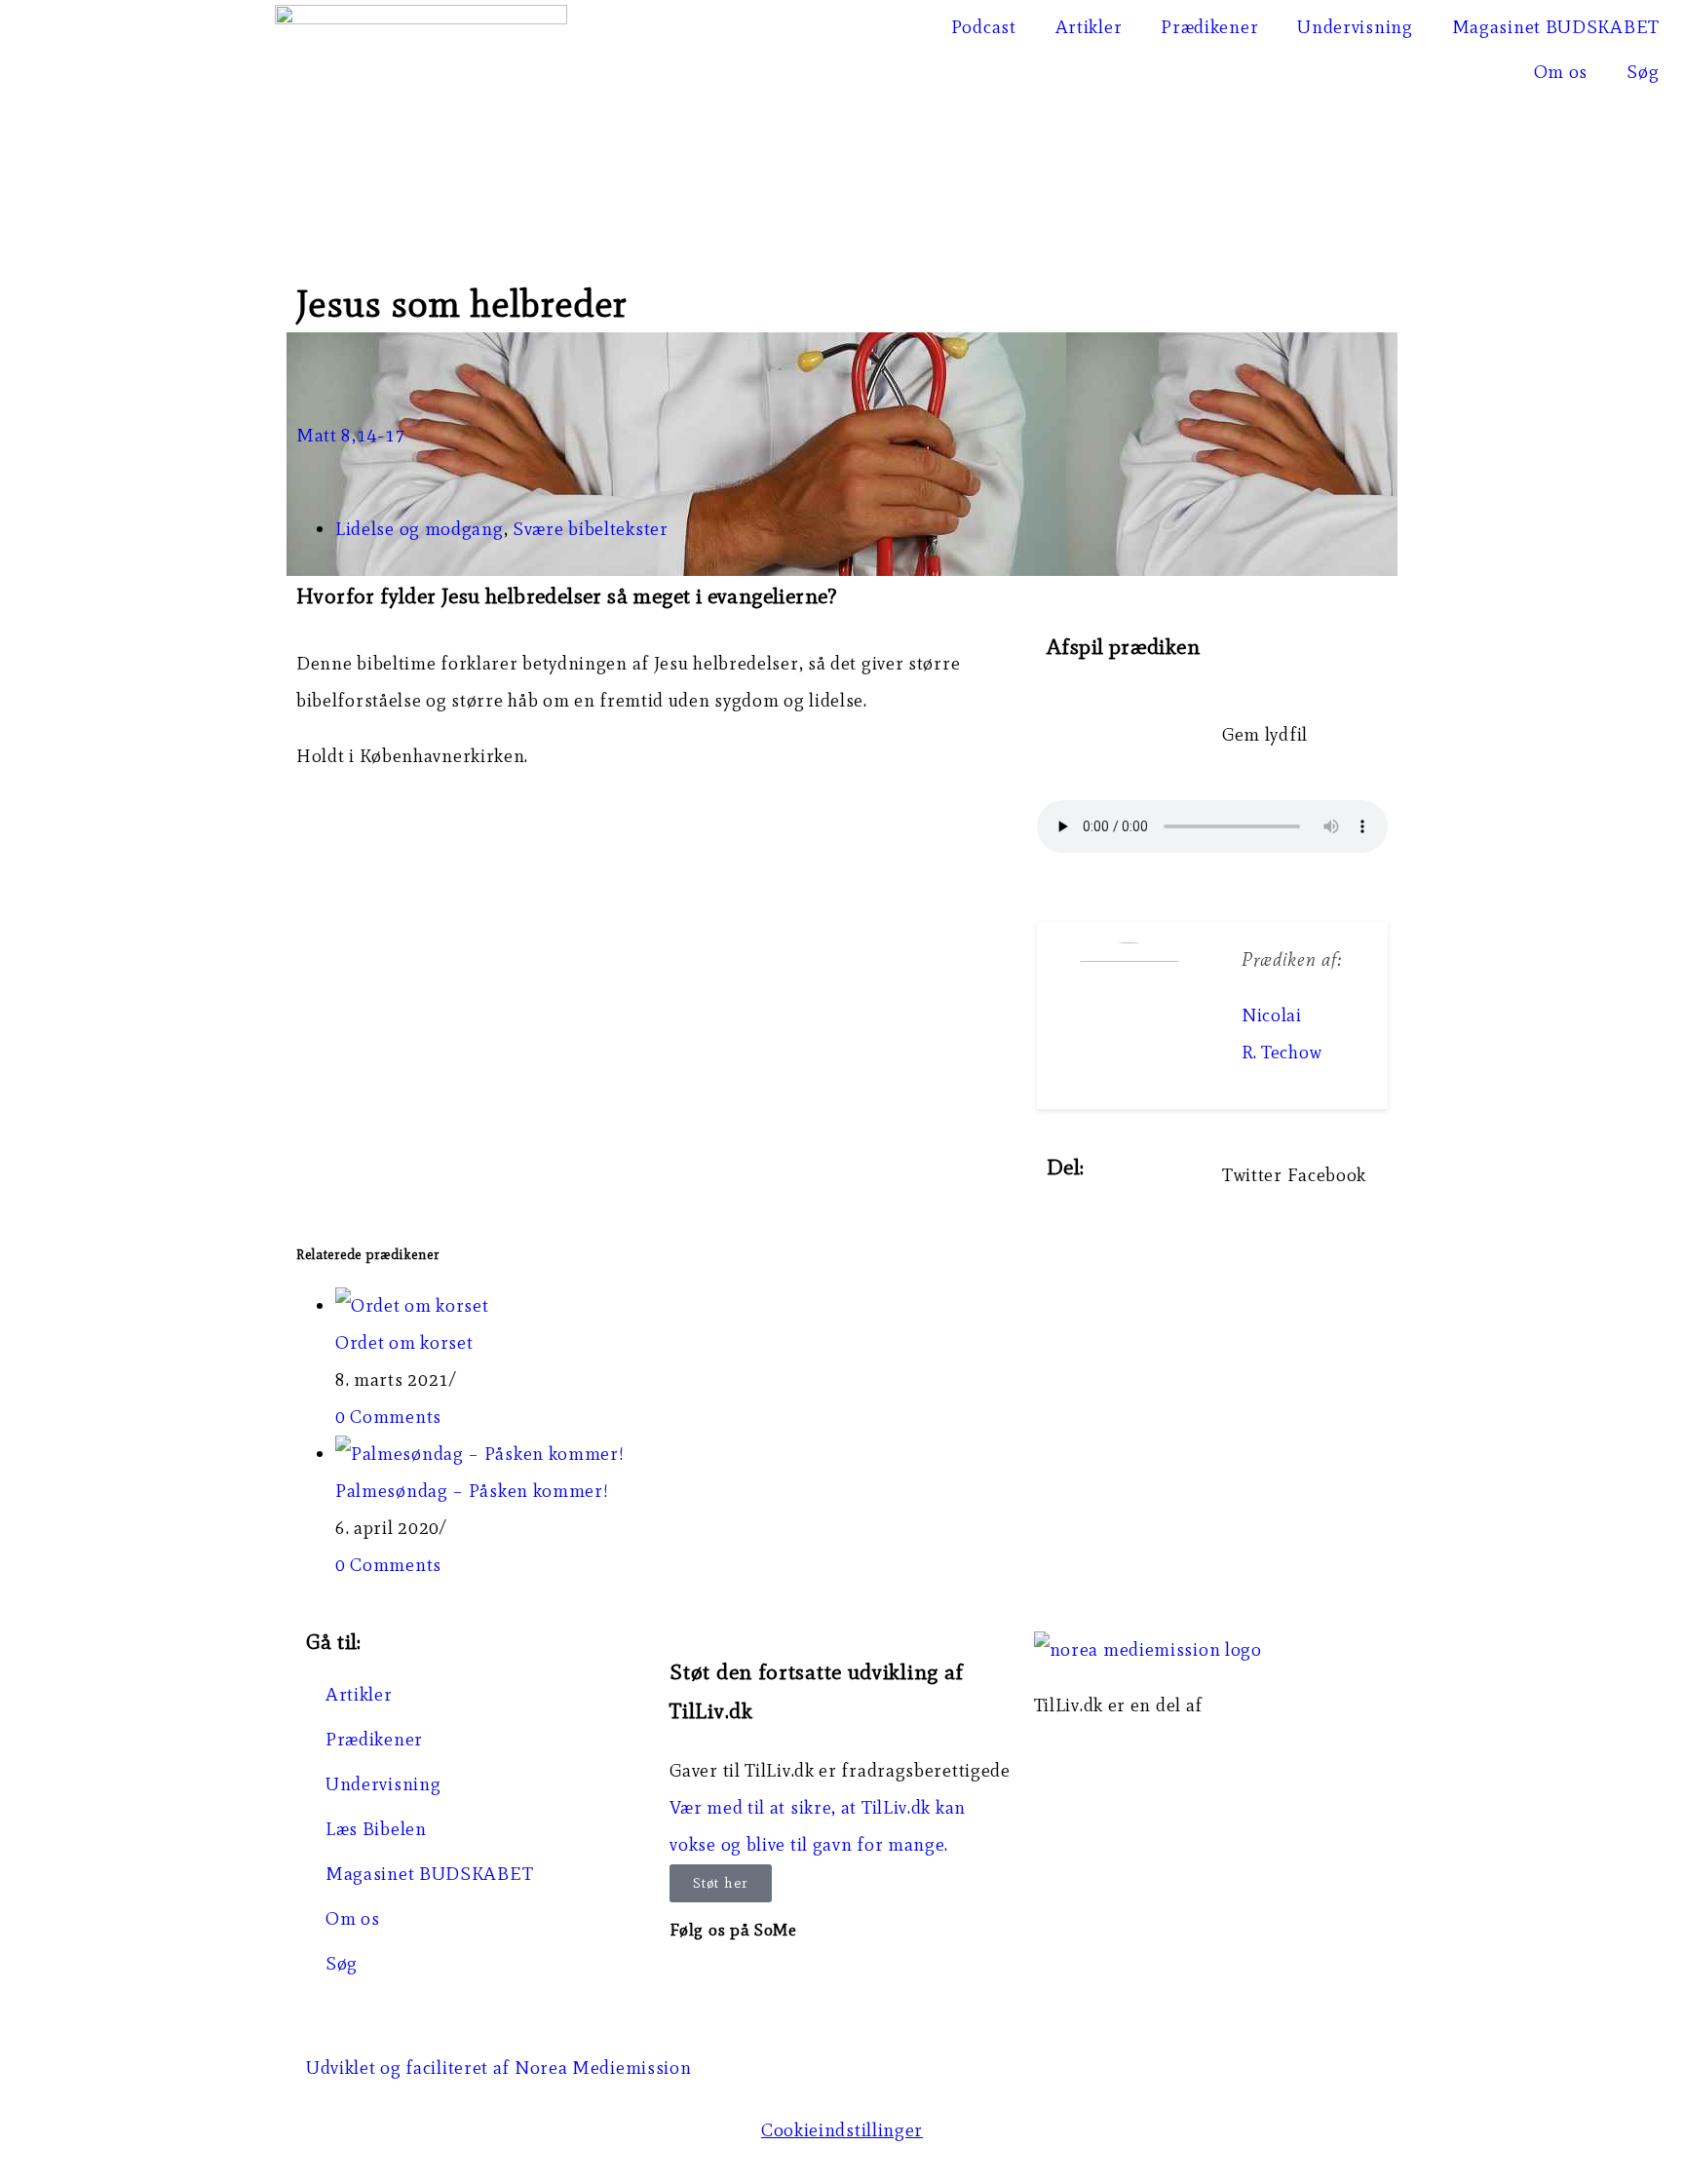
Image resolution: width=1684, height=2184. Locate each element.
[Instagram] (747, 1982)
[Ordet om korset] (412, 1305)
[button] (1252, 1175)
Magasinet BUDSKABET (1556, 27)
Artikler (1089, 27)
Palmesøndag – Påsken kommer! (472, 1491)
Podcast (984, 27)
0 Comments (388, 1417)
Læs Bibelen (376, 1829)
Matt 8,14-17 (351, 435)
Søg (1643, 72)
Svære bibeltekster (591, 529)
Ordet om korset (404, 1342)
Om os (1561, 72)
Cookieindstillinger (842, 2130)
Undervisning (1355, 27)
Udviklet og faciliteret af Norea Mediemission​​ (499, 2068)
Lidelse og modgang (420, 529)
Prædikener (1209, 27)
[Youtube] (801, 1982)
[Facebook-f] (694, 1982)
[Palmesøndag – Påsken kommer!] (480, 1454)
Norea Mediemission (1123, 1742)
